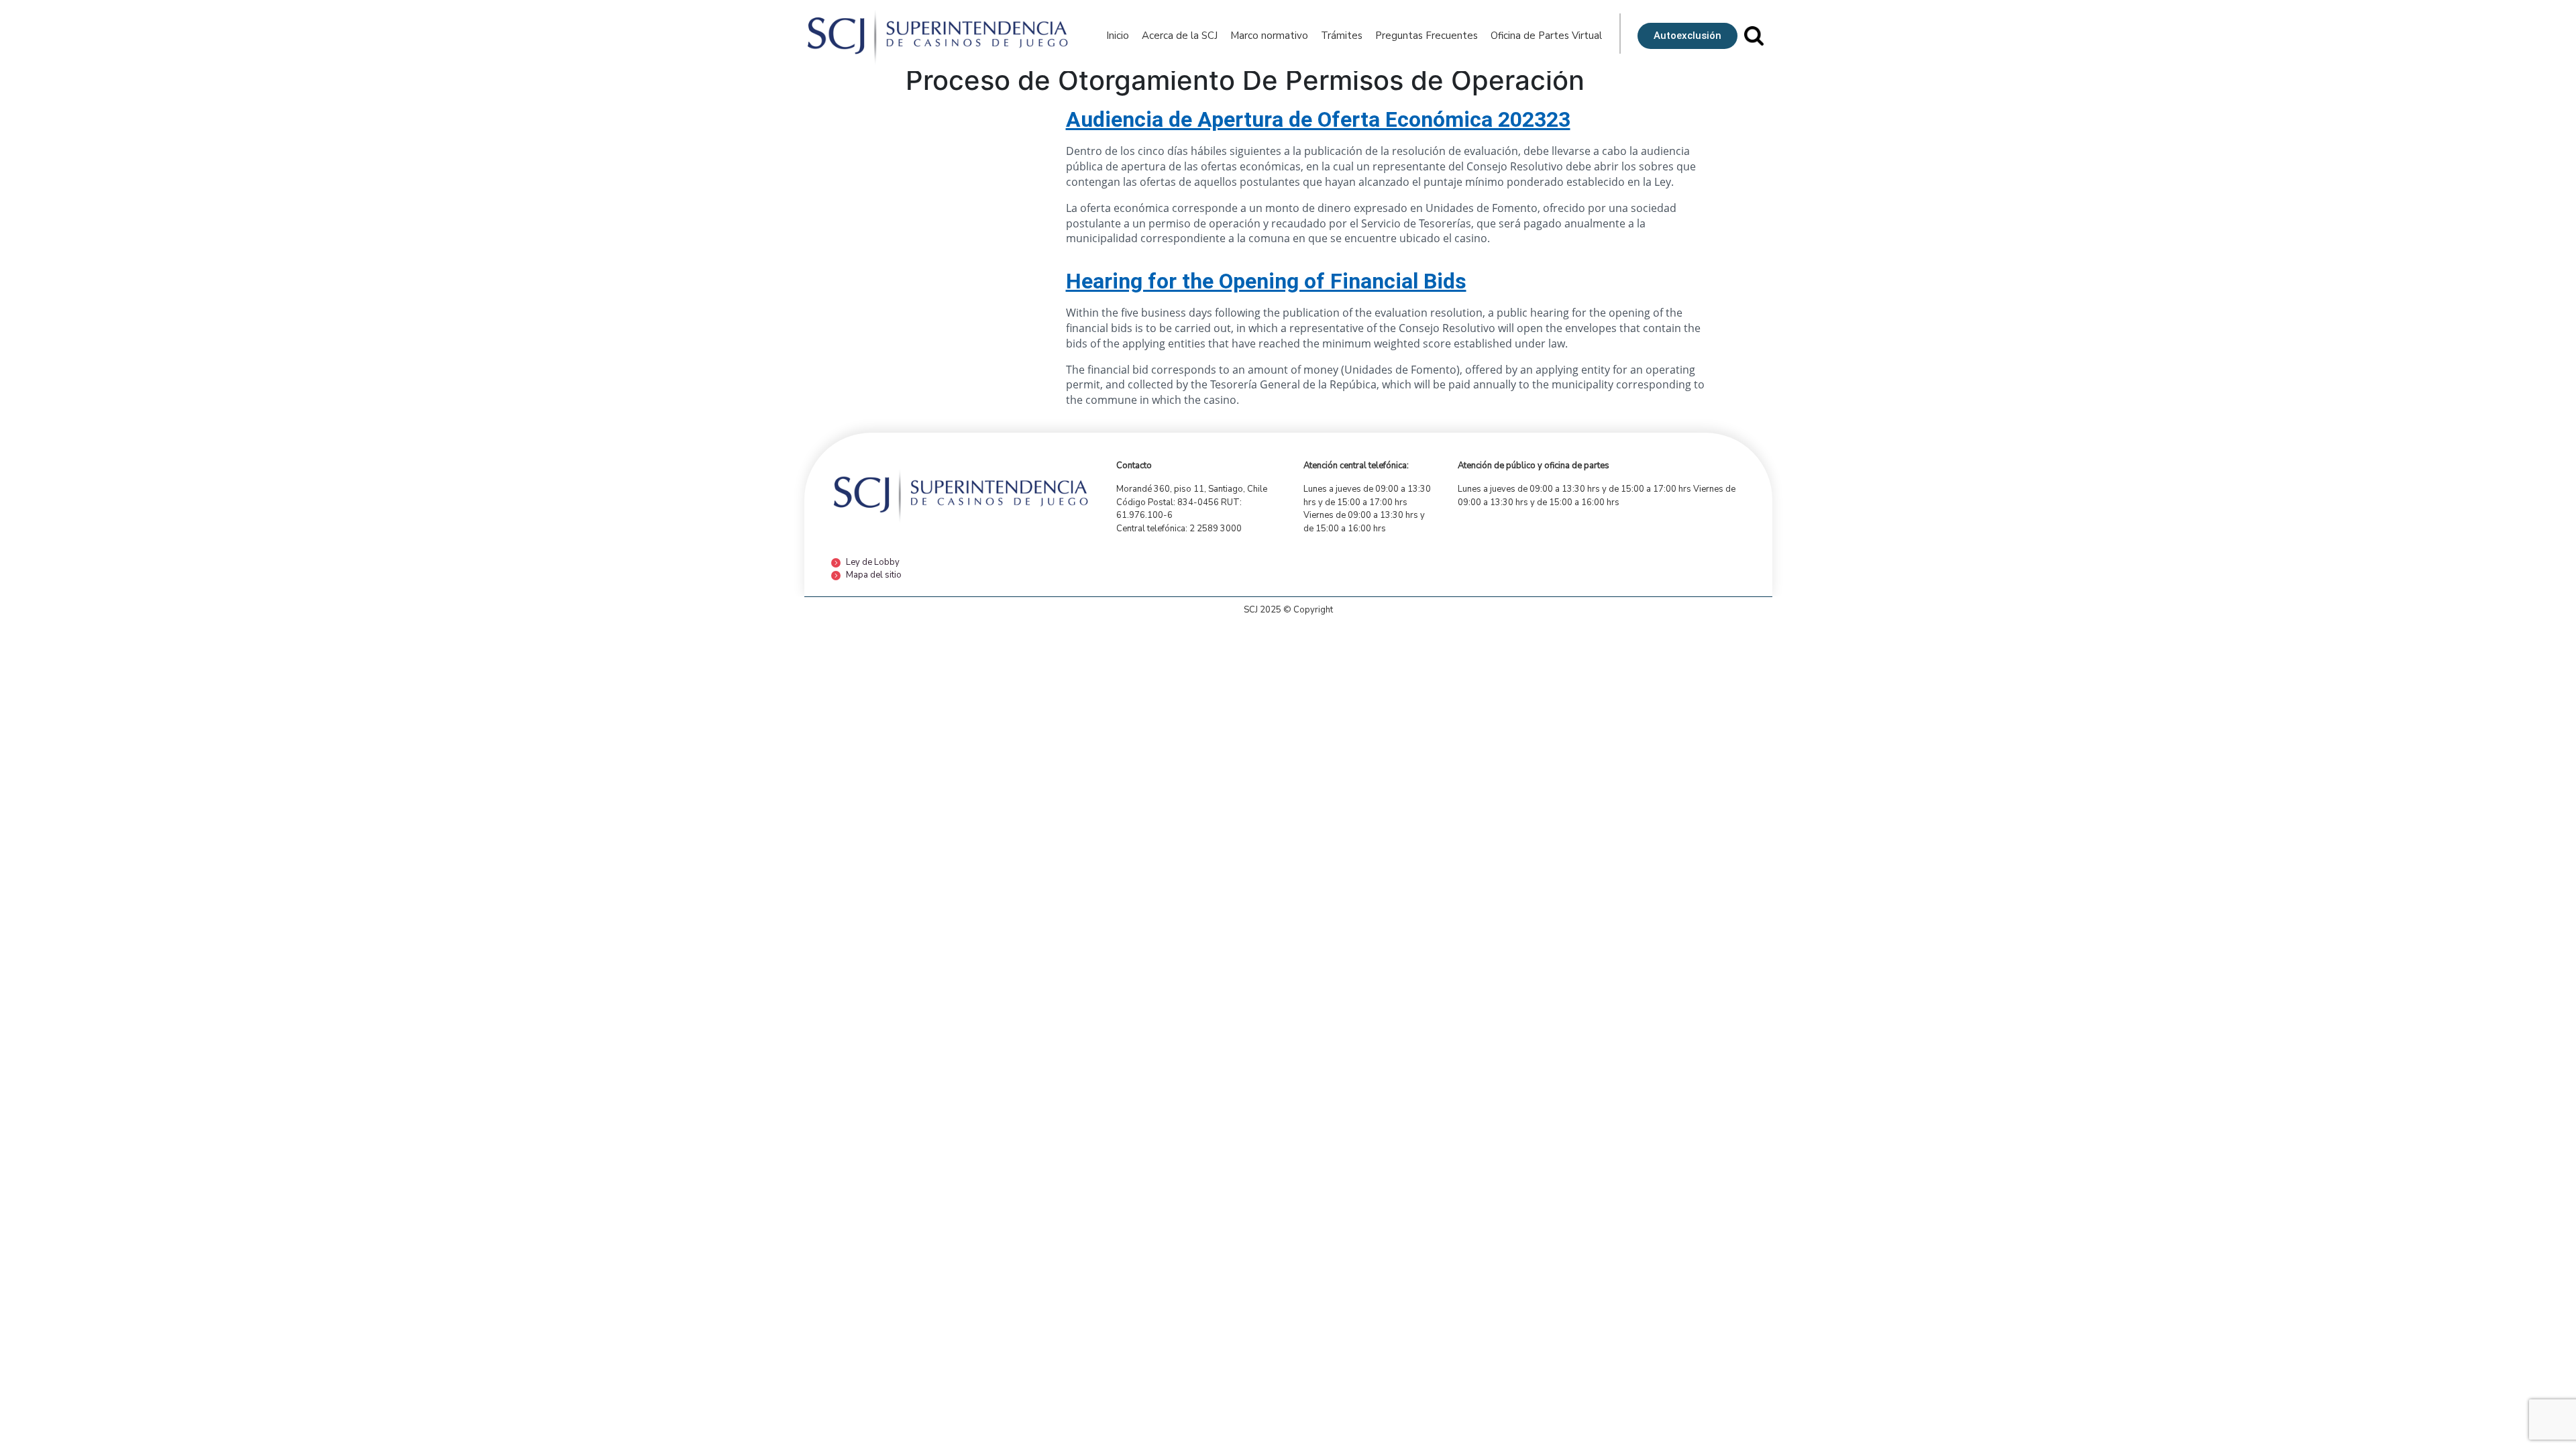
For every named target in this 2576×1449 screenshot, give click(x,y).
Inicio (1118, 36)
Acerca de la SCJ (1180, 36)
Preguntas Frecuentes (1427, 36)
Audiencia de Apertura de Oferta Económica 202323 (1318, 119)
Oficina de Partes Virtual (1546, 36)
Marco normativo (1269, 36)
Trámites (1342, 36)
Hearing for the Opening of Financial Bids (1266, 281)
